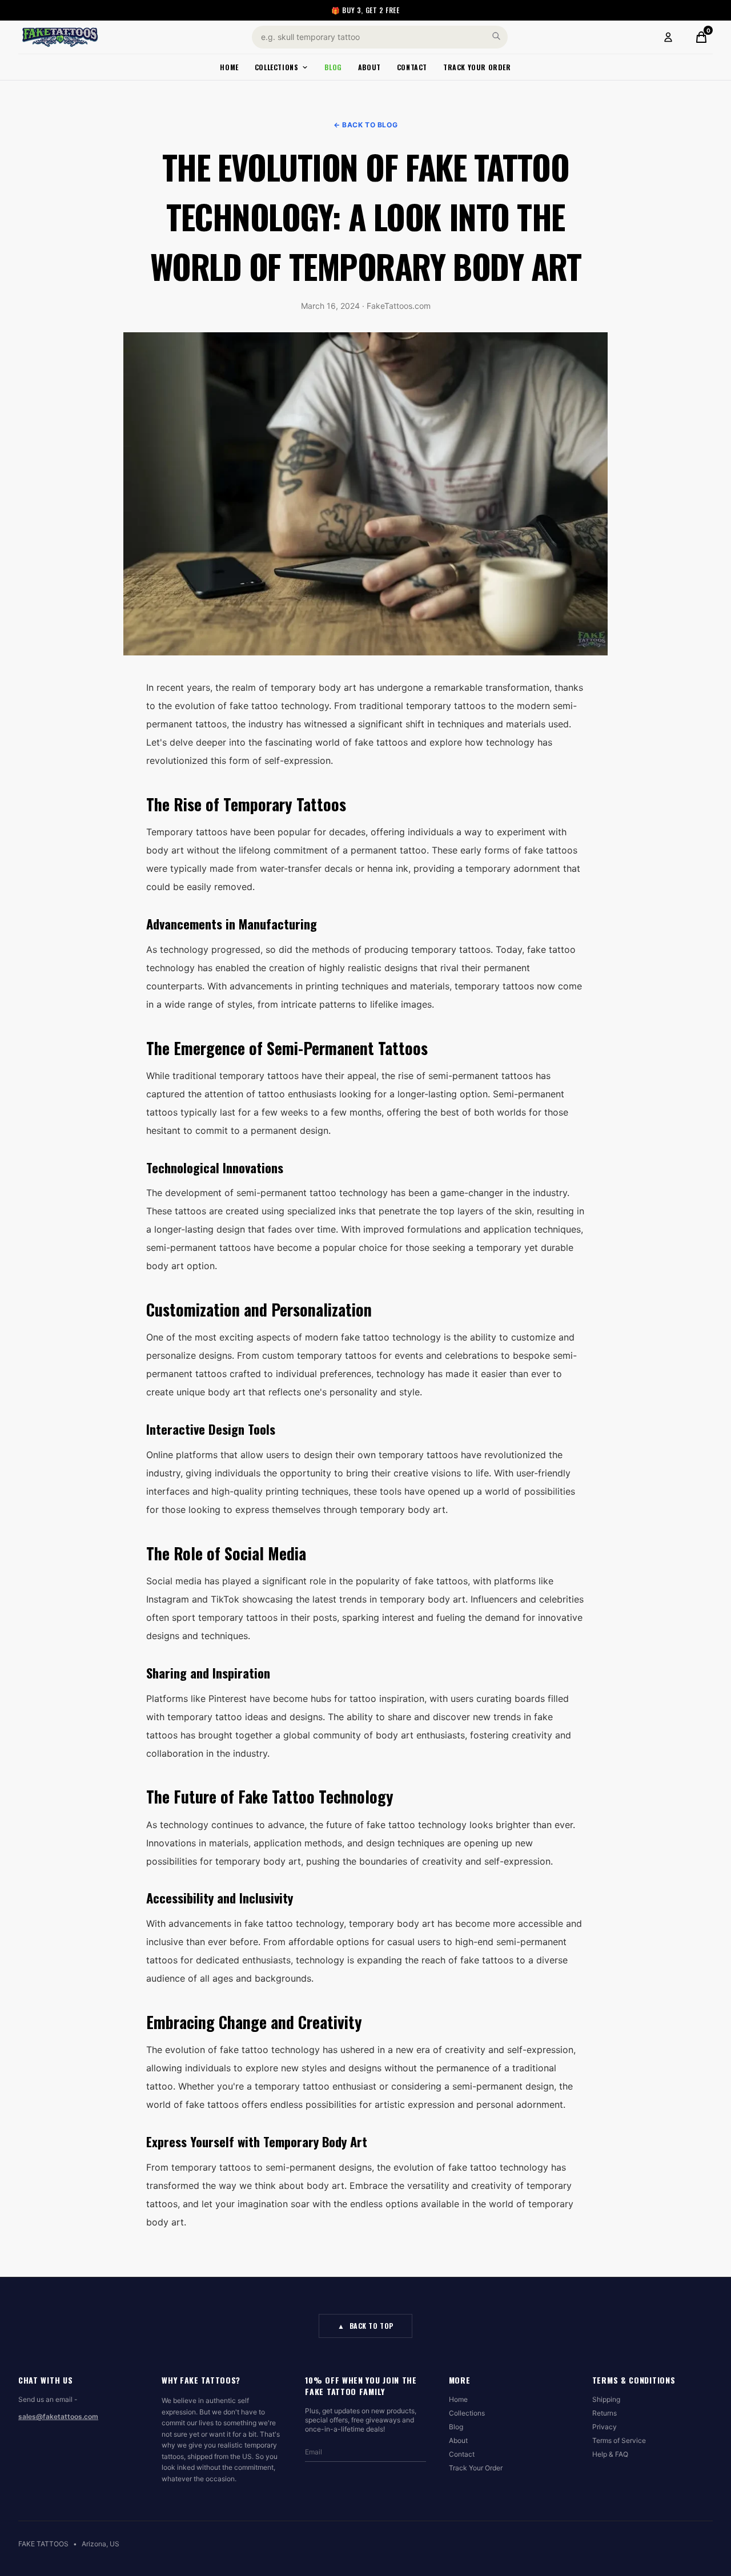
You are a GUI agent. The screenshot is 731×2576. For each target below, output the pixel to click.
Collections (277, 67)
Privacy (605, 2427)
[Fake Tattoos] (60, 37)
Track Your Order (477, 67)
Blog (333, 67)
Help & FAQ (610, 2454)
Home (229, 67)
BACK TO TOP (365, 2326)
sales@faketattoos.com (58, 2416)
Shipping (606, 2399)
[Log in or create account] (668, 37)
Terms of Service (619, 2440)
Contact (412, 67)
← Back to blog (365, 125)
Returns (605, 2413)
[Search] (496, 36)
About (369, 67)
